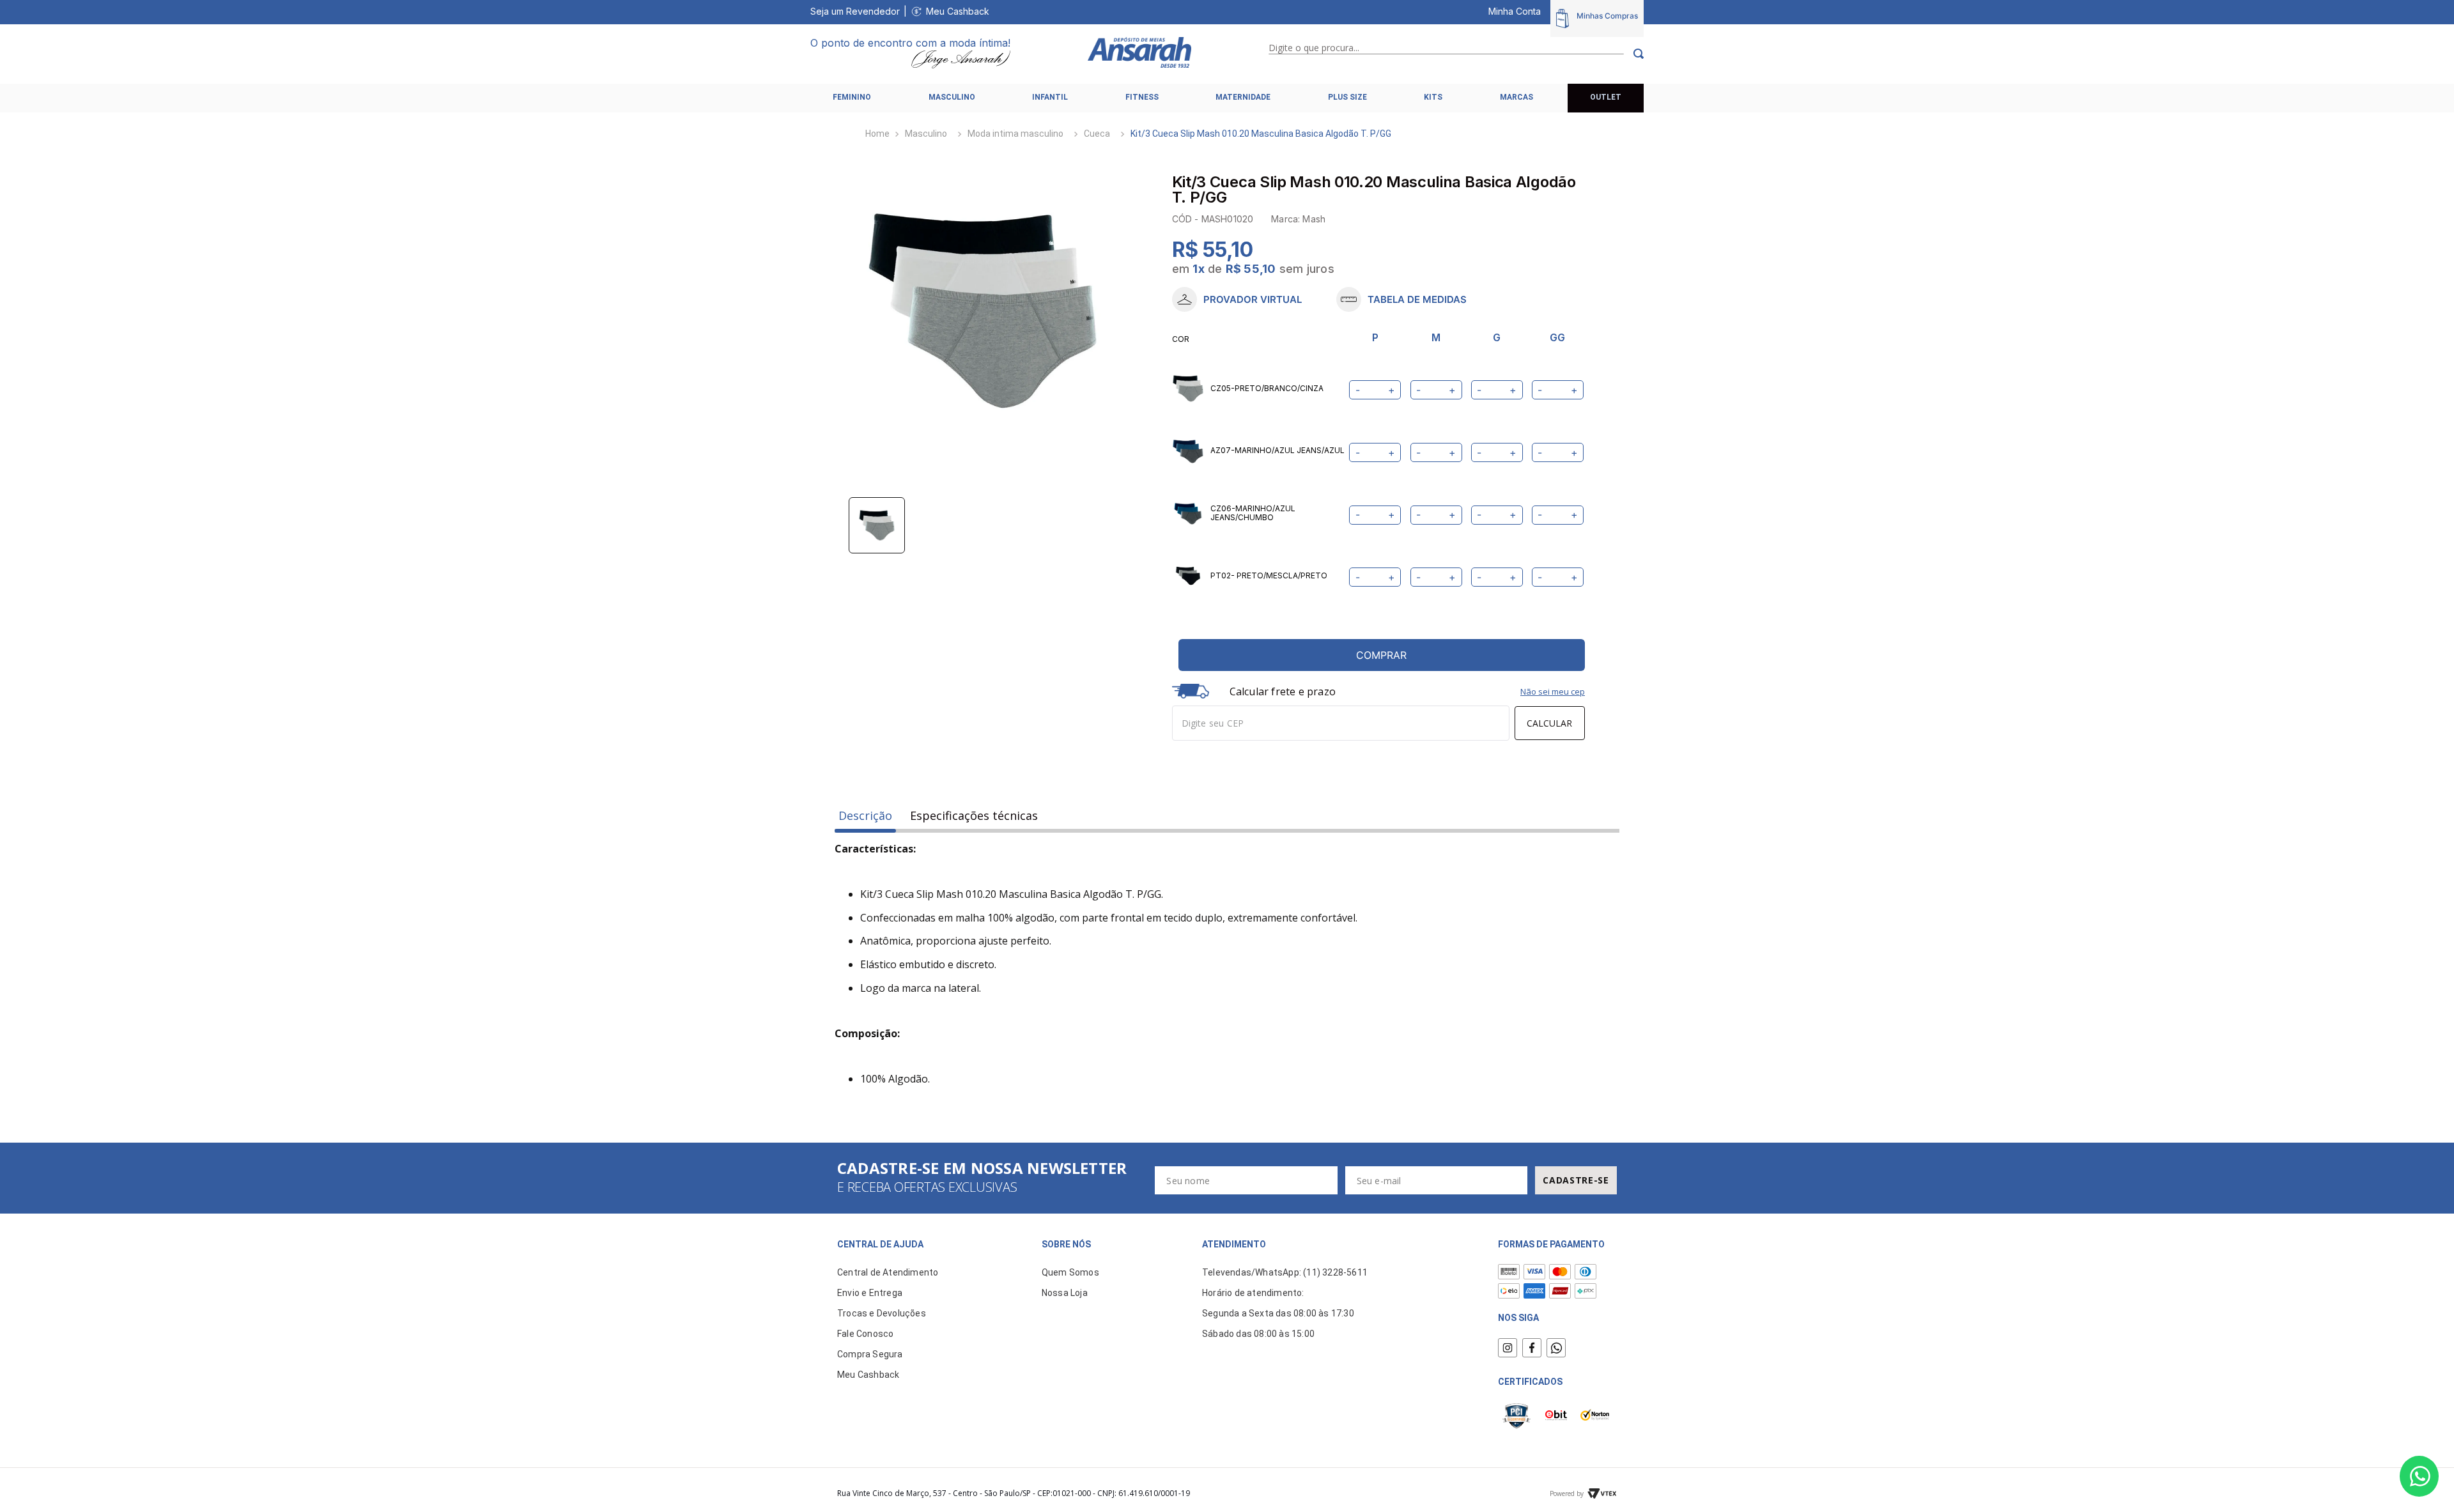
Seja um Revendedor (855, 11)
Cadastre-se (1576, 1180)
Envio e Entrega (870, 1293)
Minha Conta (1515, 11)
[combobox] (1456, 54)
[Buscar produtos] (1634, 54)
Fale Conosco (865, 1334)
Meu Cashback (958, 11)
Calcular (1549, 723)
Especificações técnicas (974, 816)
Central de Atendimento (888, 1272)
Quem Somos (1070, 1272)
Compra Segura (870, 1354)
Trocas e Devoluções (882, 1313)
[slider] (983, 311)
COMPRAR (1381, 655)
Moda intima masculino (1015, 134)
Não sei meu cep (1553, 691)
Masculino (926, 134)
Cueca (1097, 134)
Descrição (865, 816)
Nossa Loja (1065, 1293)
